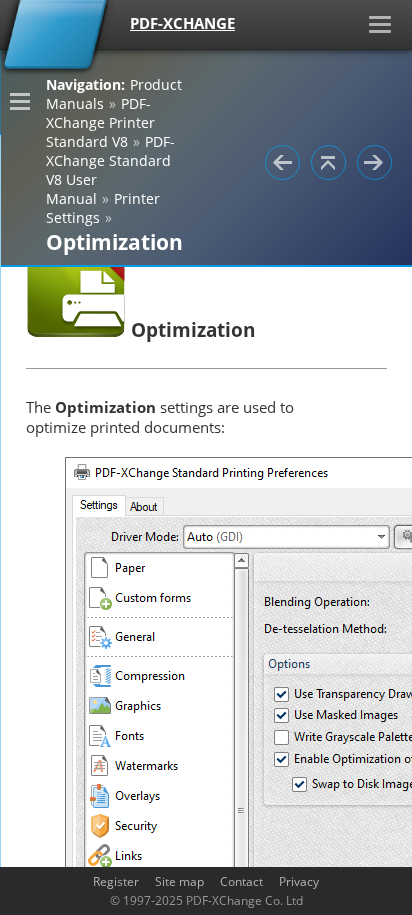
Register (116, 881)
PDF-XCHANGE (182, 23)
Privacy (299, 881)
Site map (179, 881)
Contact (241, 881)
